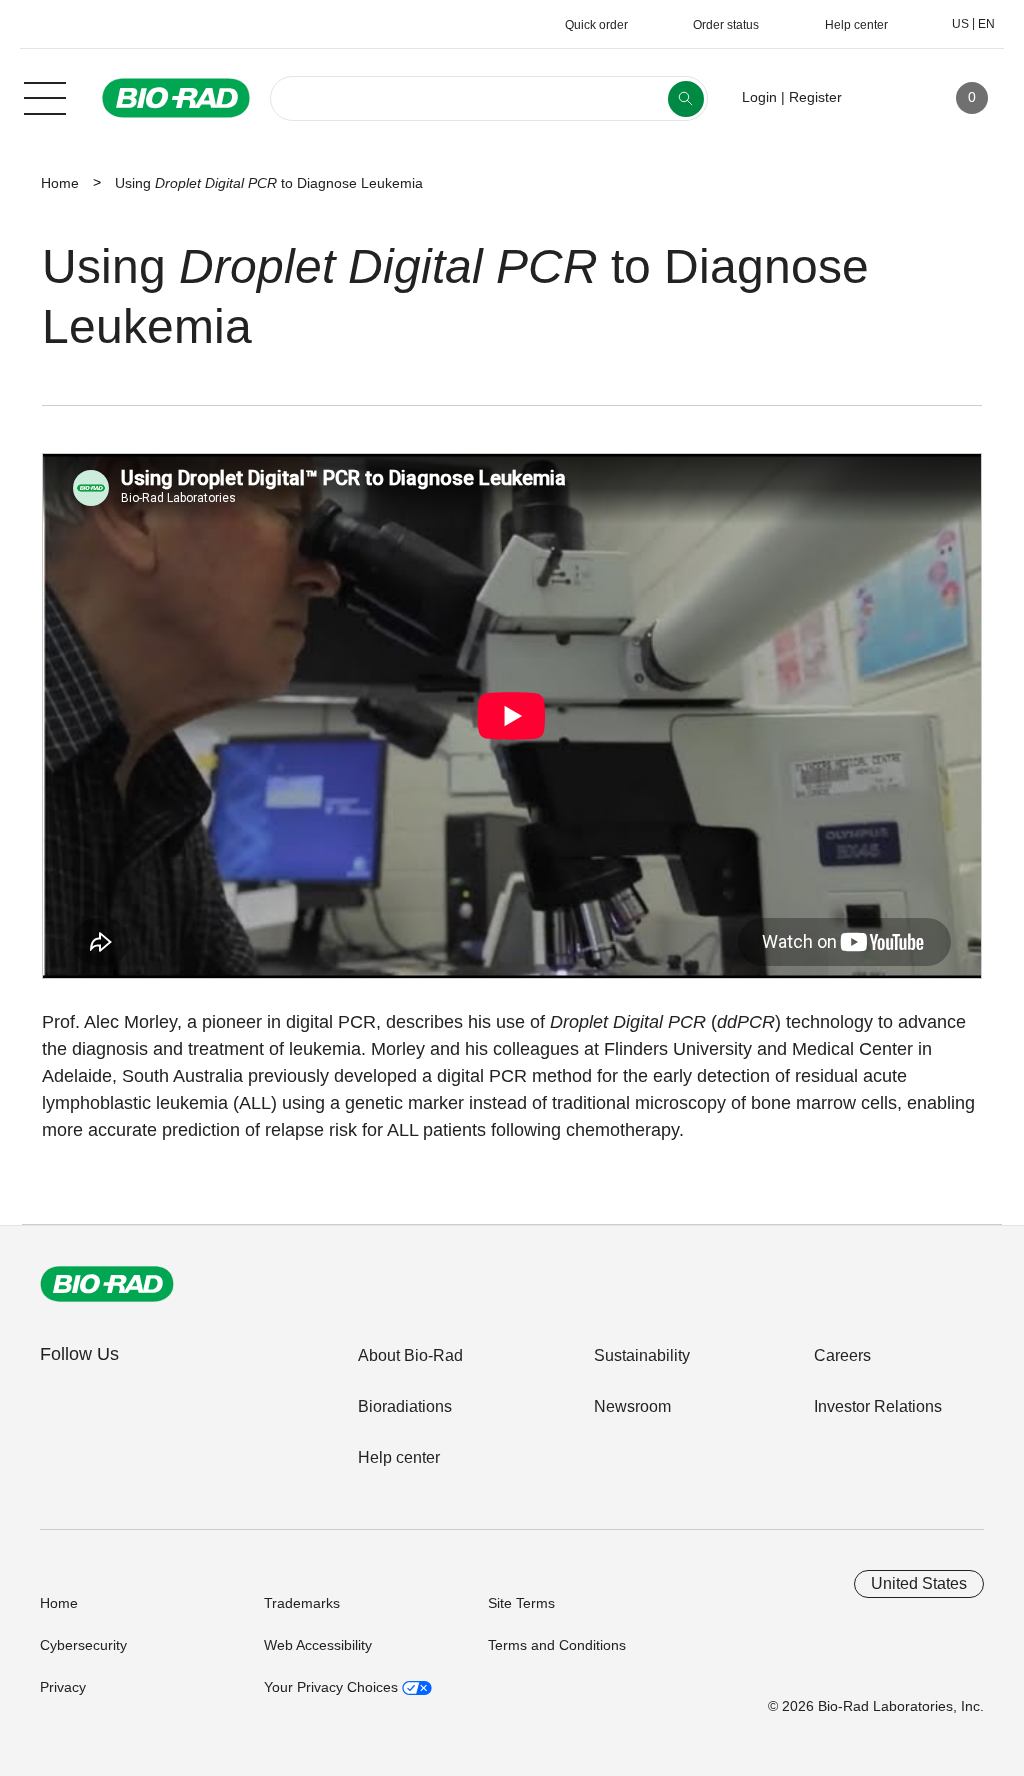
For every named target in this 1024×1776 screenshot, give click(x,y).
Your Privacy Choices (333, 1687)
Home (60, 183)
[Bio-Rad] (107, 1284)
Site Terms (521, 1603)
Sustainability (642, 1355)
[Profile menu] (886, 98)
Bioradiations (405, 1406)
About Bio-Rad (410, 1355)
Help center (399, 1457)
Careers (842, 1355)
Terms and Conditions (557, 1645)
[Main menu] (45, 96)
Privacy (63, 1687)
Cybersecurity (83, 1645)
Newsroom (632, 1406)
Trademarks (302, 1603)
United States (919, 1583)
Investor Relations (878, 1406)
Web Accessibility (318, 1645)
